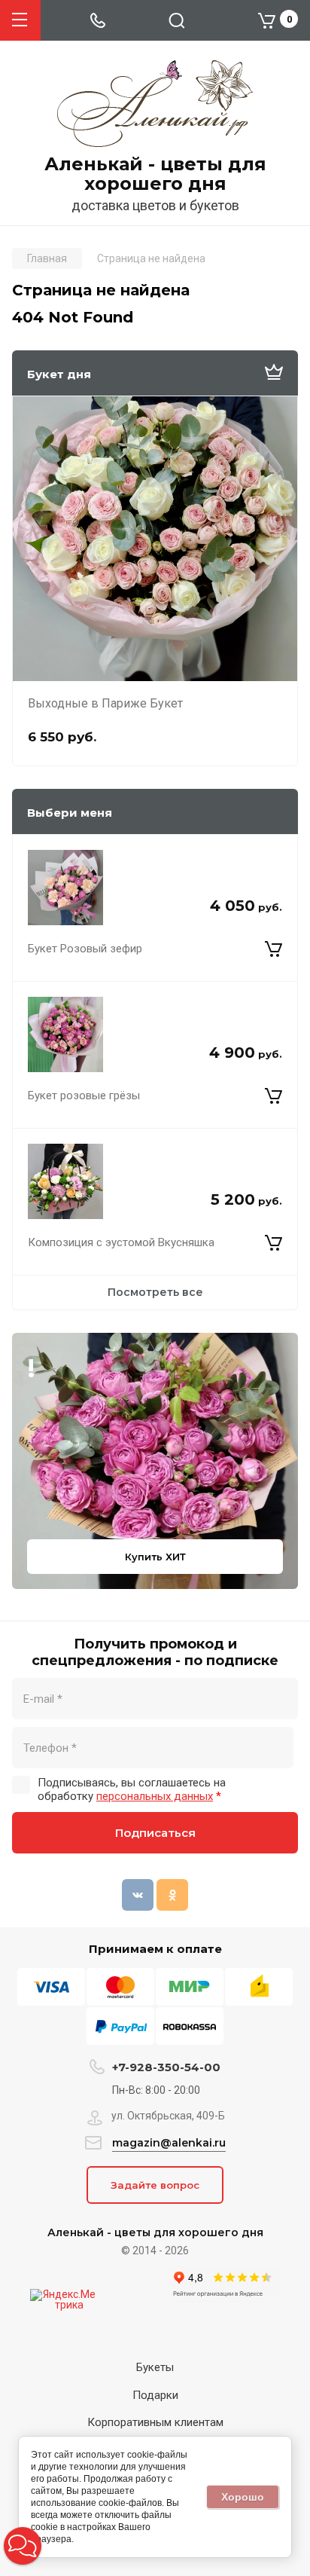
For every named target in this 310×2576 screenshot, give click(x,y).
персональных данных (155, 1796)
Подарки (155, 2395)
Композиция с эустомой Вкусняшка (121, 1242)
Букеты (155, 2367)
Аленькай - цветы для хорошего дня (155, 174)
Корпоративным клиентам (155, 2422)
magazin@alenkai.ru (169, 2143)
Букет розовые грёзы (84, 1095)
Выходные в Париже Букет (105, 703)
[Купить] (274, 949)
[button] (23, 2546)
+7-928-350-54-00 (166, 2067)
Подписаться (155, 1833)
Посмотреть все (155, 1292)
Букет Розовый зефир (85, 949)
